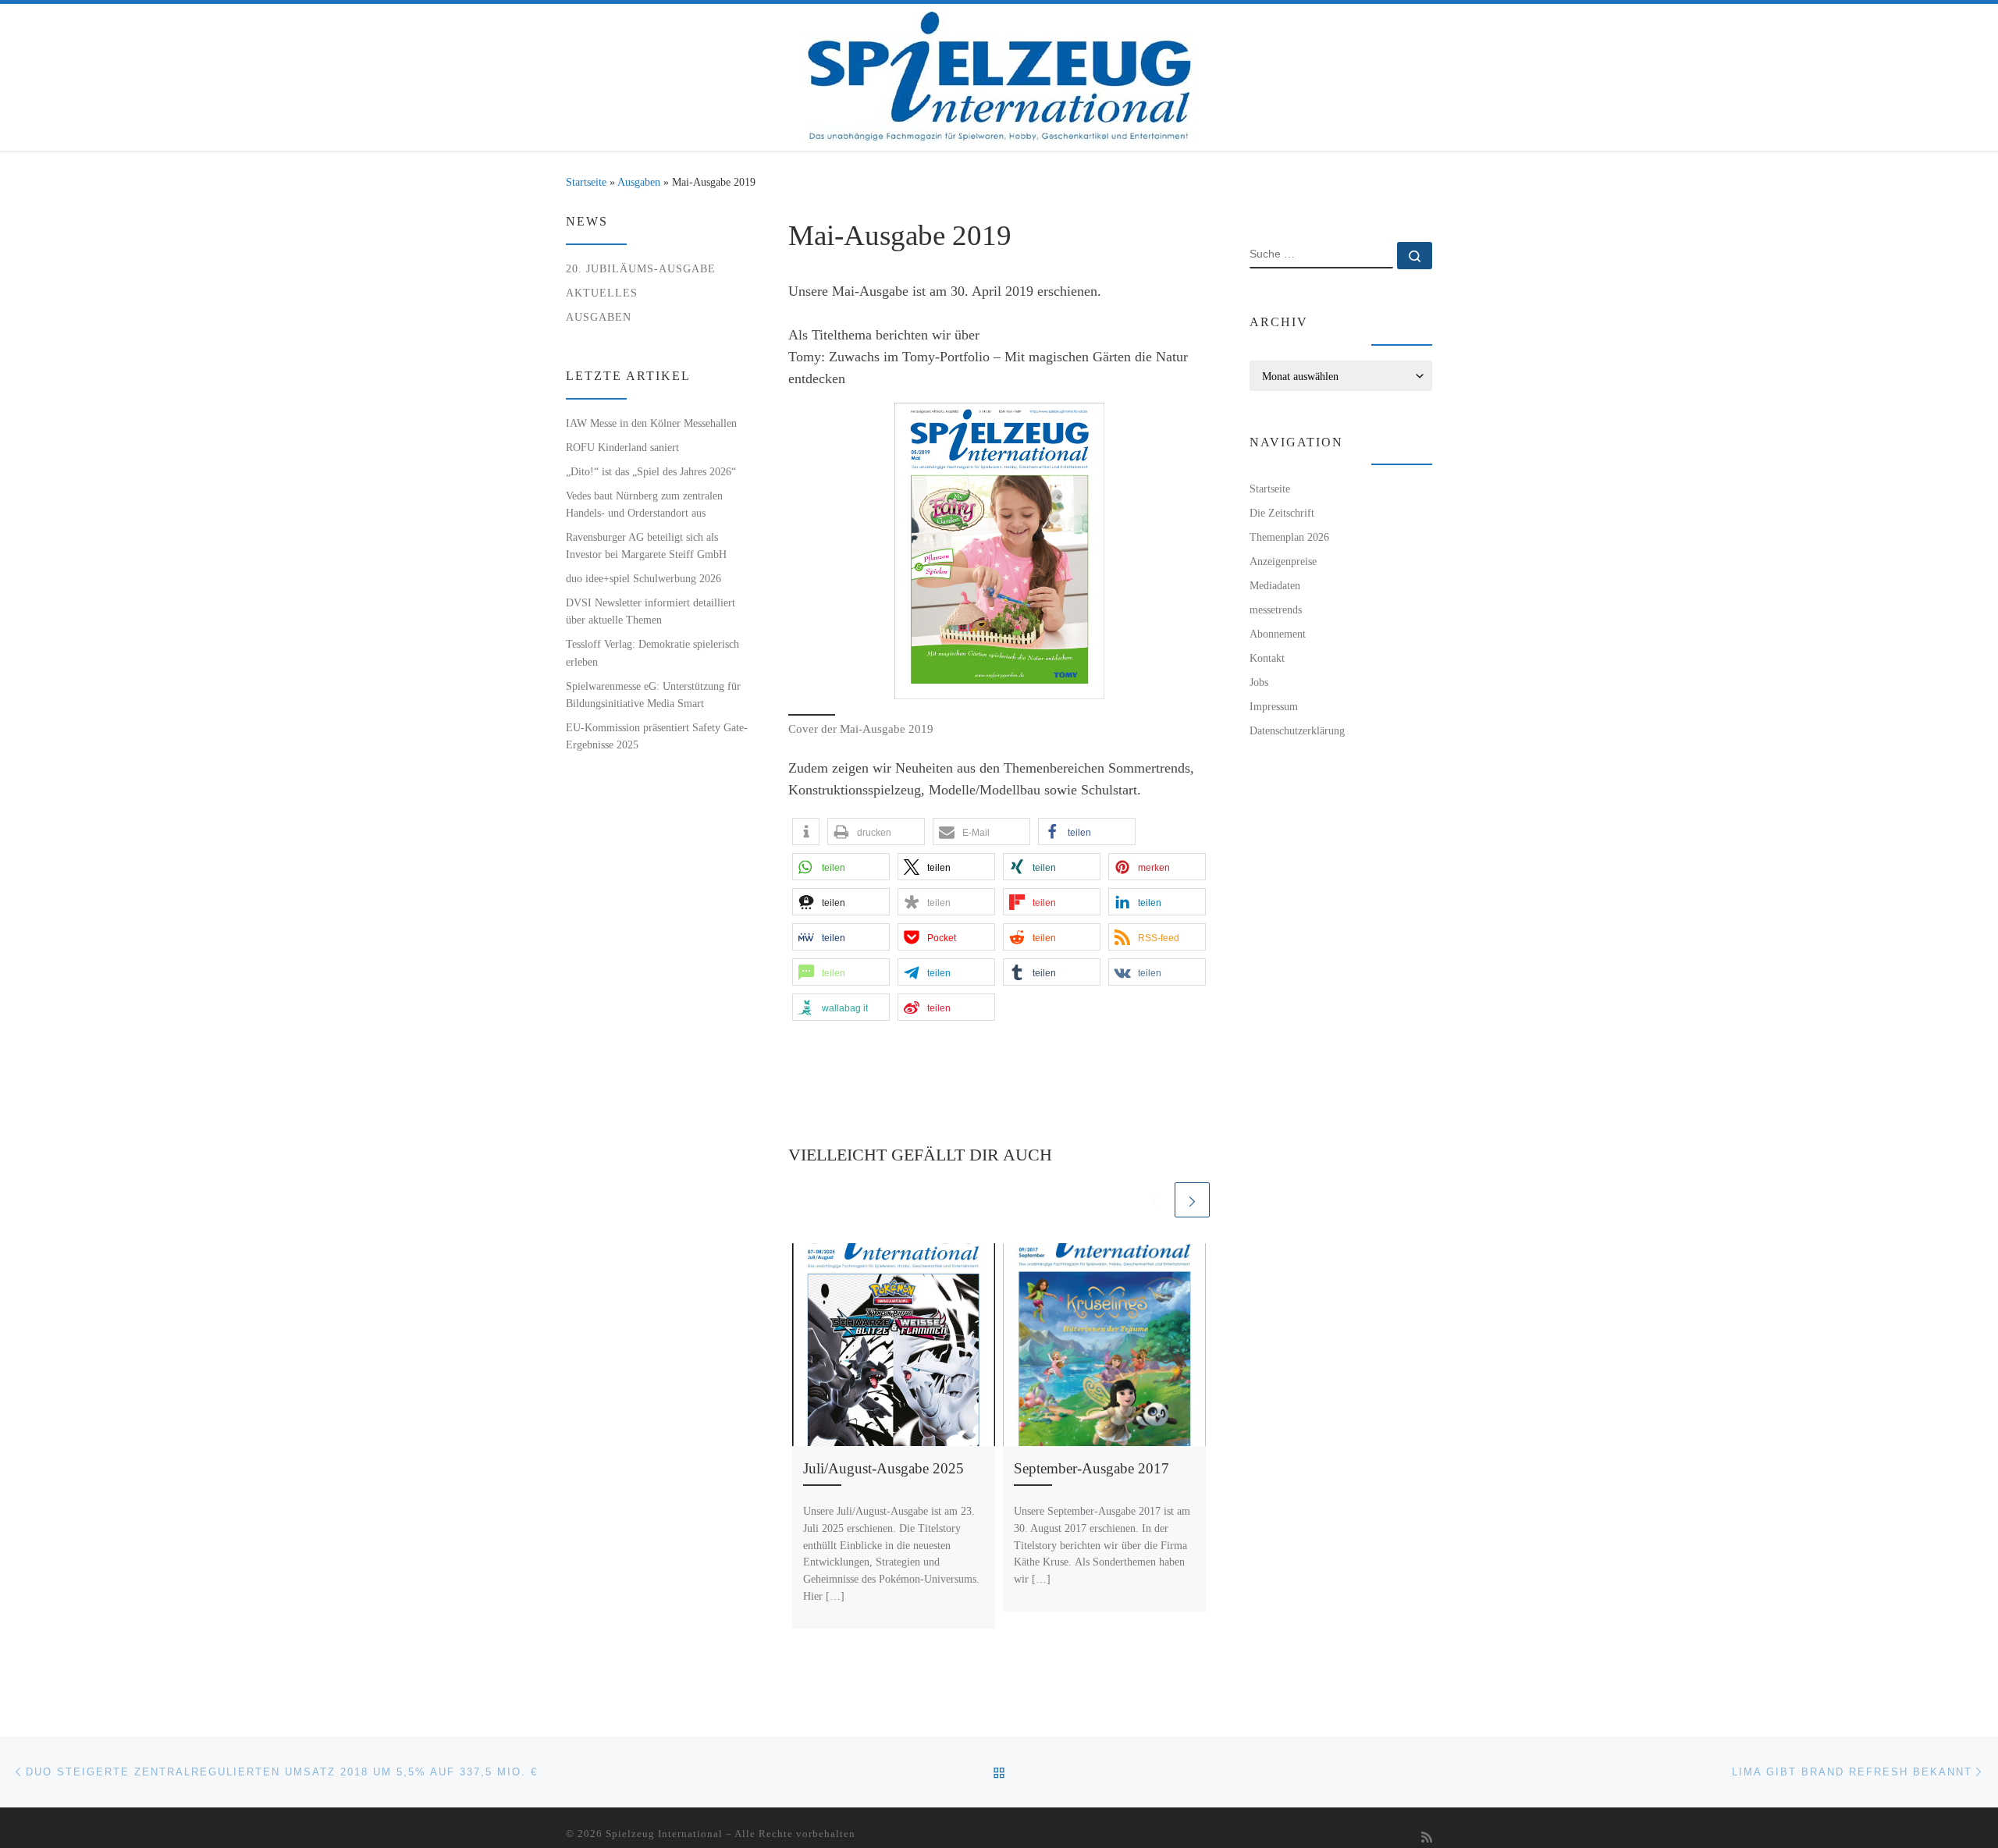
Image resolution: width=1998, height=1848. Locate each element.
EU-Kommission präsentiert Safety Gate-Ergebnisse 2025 (657, 736)
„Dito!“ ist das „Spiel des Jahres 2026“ (651, 471)
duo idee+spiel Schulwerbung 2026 (643, 578)
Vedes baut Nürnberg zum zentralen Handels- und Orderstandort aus (644, 504)
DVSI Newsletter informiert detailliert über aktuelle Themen (651, 611)
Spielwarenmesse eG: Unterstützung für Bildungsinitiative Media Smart (653, 695)
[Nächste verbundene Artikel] (1192, 1200)
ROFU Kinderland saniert (622, 447)
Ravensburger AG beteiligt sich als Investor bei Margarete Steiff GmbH (646, 546)
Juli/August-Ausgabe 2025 (883, 1468)
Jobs (1259, 682)
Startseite (586, 182)
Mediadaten (1275, 585)
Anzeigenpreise (1283, 561)
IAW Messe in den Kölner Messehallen (651, 423)
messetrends (1276, 609)
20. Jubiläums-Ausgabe (641, 268)
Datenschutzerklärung (1297, 730)
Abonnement (1278, 634)
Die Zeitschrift (1282, 513)
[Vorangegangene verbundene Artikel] (1154, 1200)
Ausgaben (639, 182)
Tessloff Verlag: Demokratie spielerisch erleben (652, 652)
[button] (806, 832)
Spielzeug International (664, 1834)
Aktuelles (602, 293)
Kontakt (1267, 658)
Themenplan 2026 (1289, 537)
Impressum (1274, 706)
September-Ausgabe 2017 (1091, 1468)
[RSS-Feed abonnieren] (1427, 1838)
